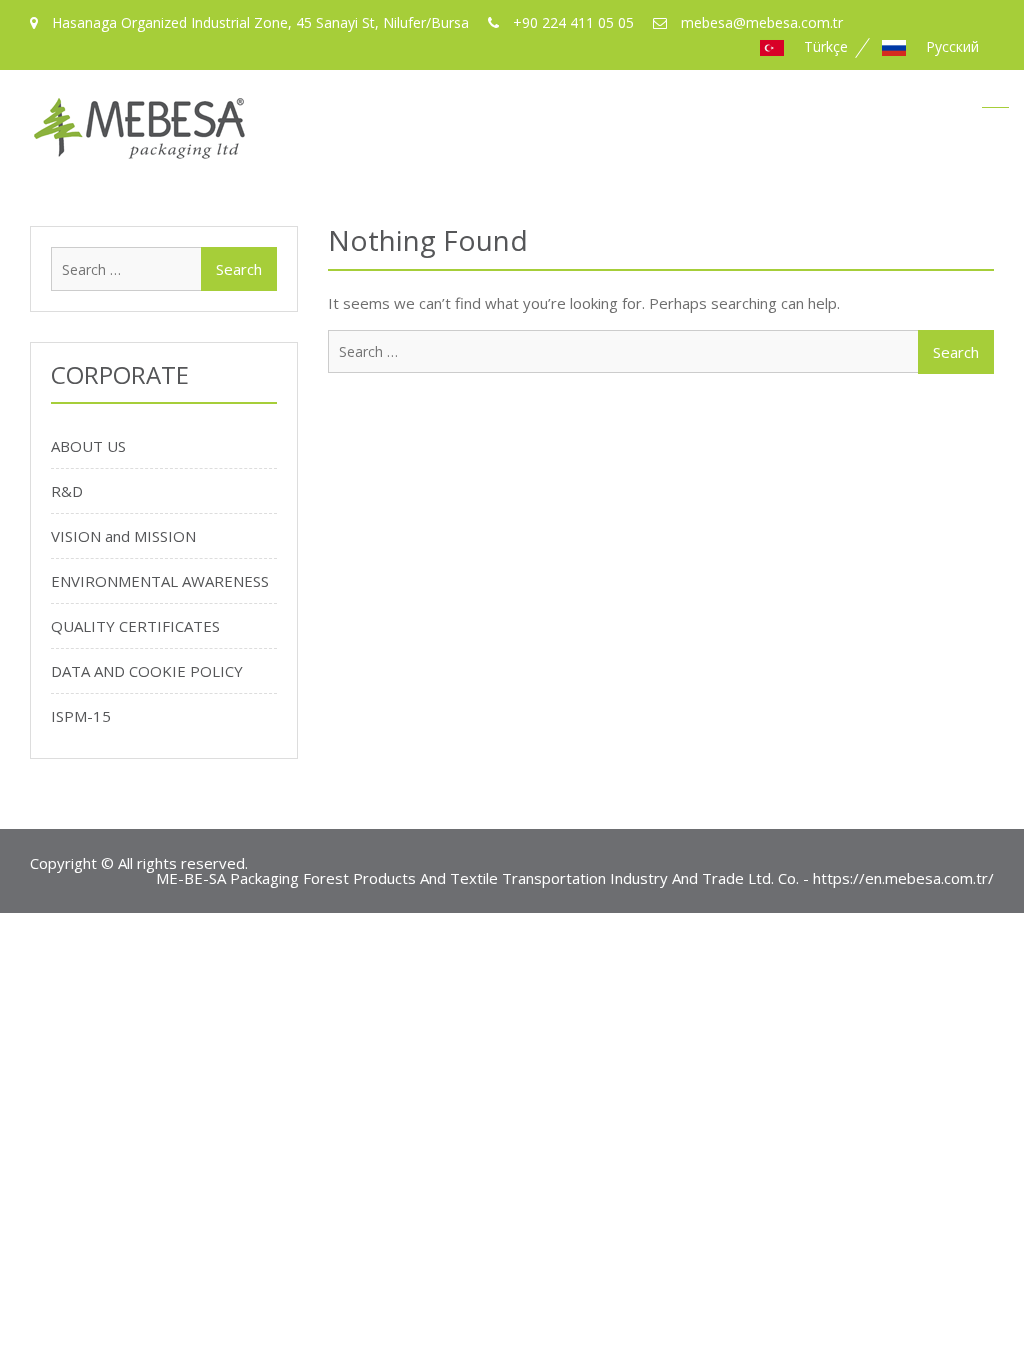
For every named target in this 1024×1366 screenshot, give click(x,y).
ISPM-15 (81, 716)
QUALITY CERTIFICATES (135, 626)
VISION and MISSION (123, 536)
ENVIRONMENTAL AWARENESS (160, 581)
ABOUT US (88, 446)
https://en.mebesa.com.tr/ (903, 878)
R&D (67, 491)
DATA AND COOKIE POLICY (147, 671)
